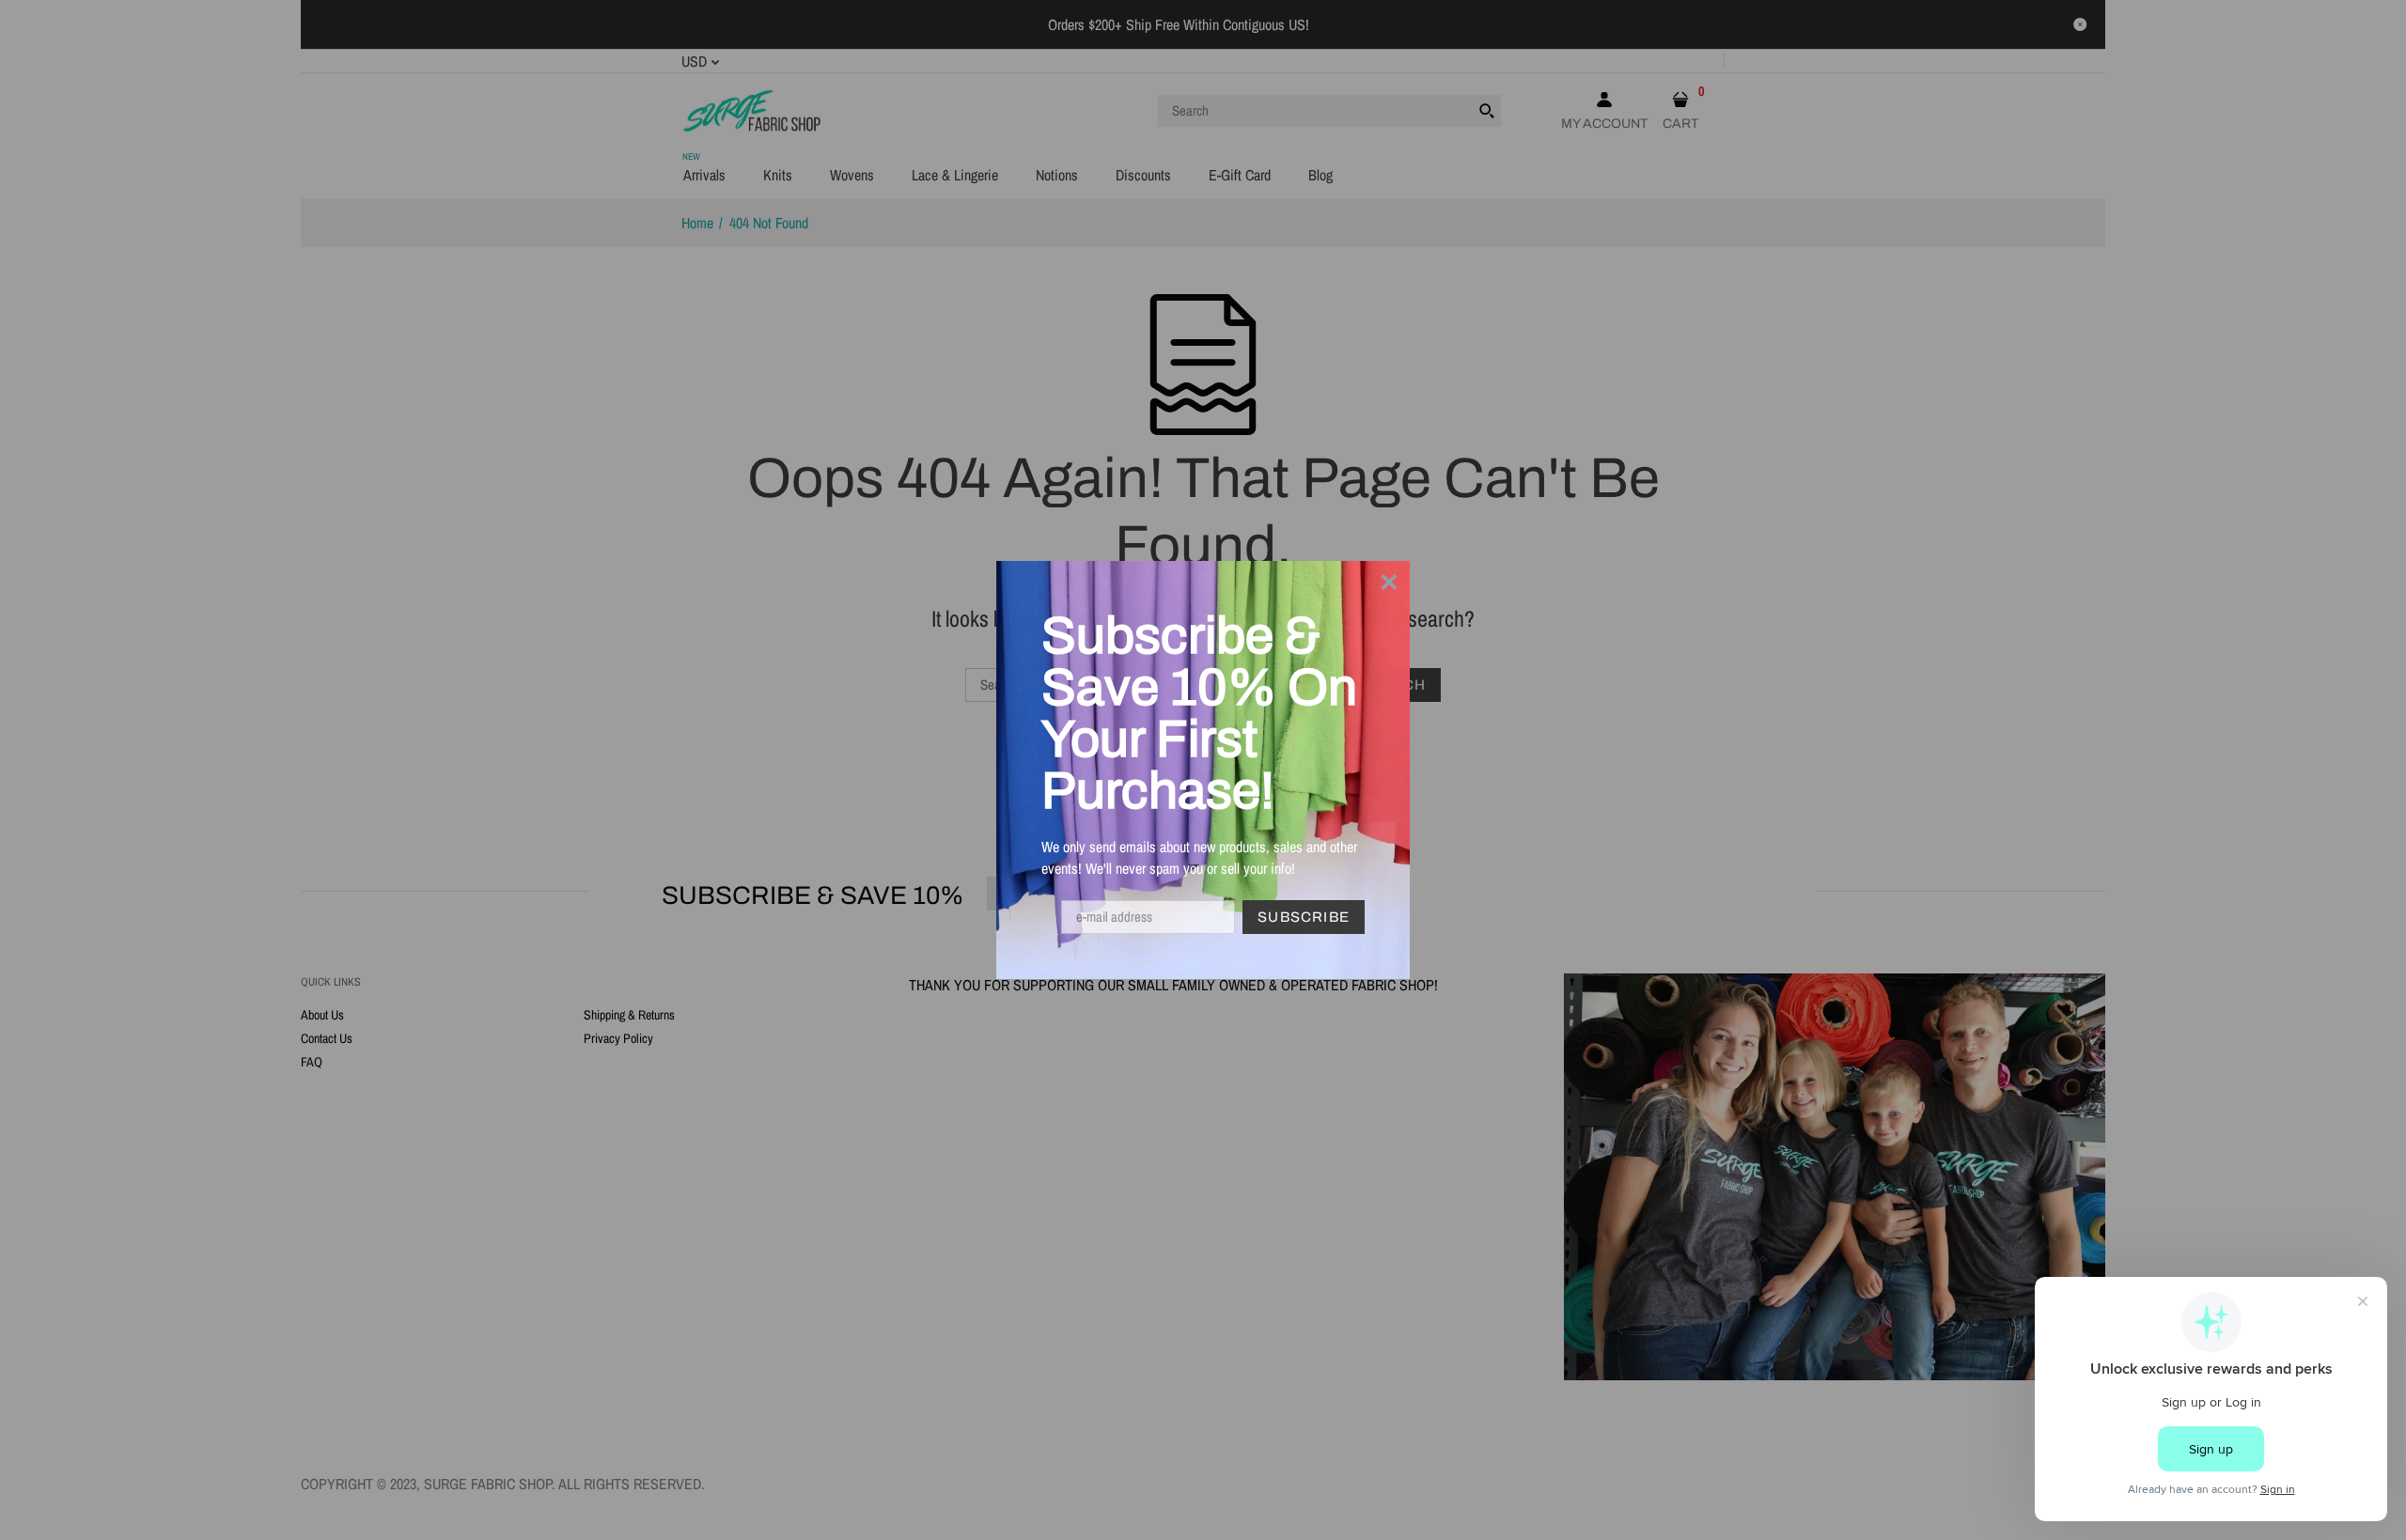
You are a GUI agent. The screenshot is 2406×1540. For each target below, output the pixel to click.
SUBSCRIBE (1304, 917)
